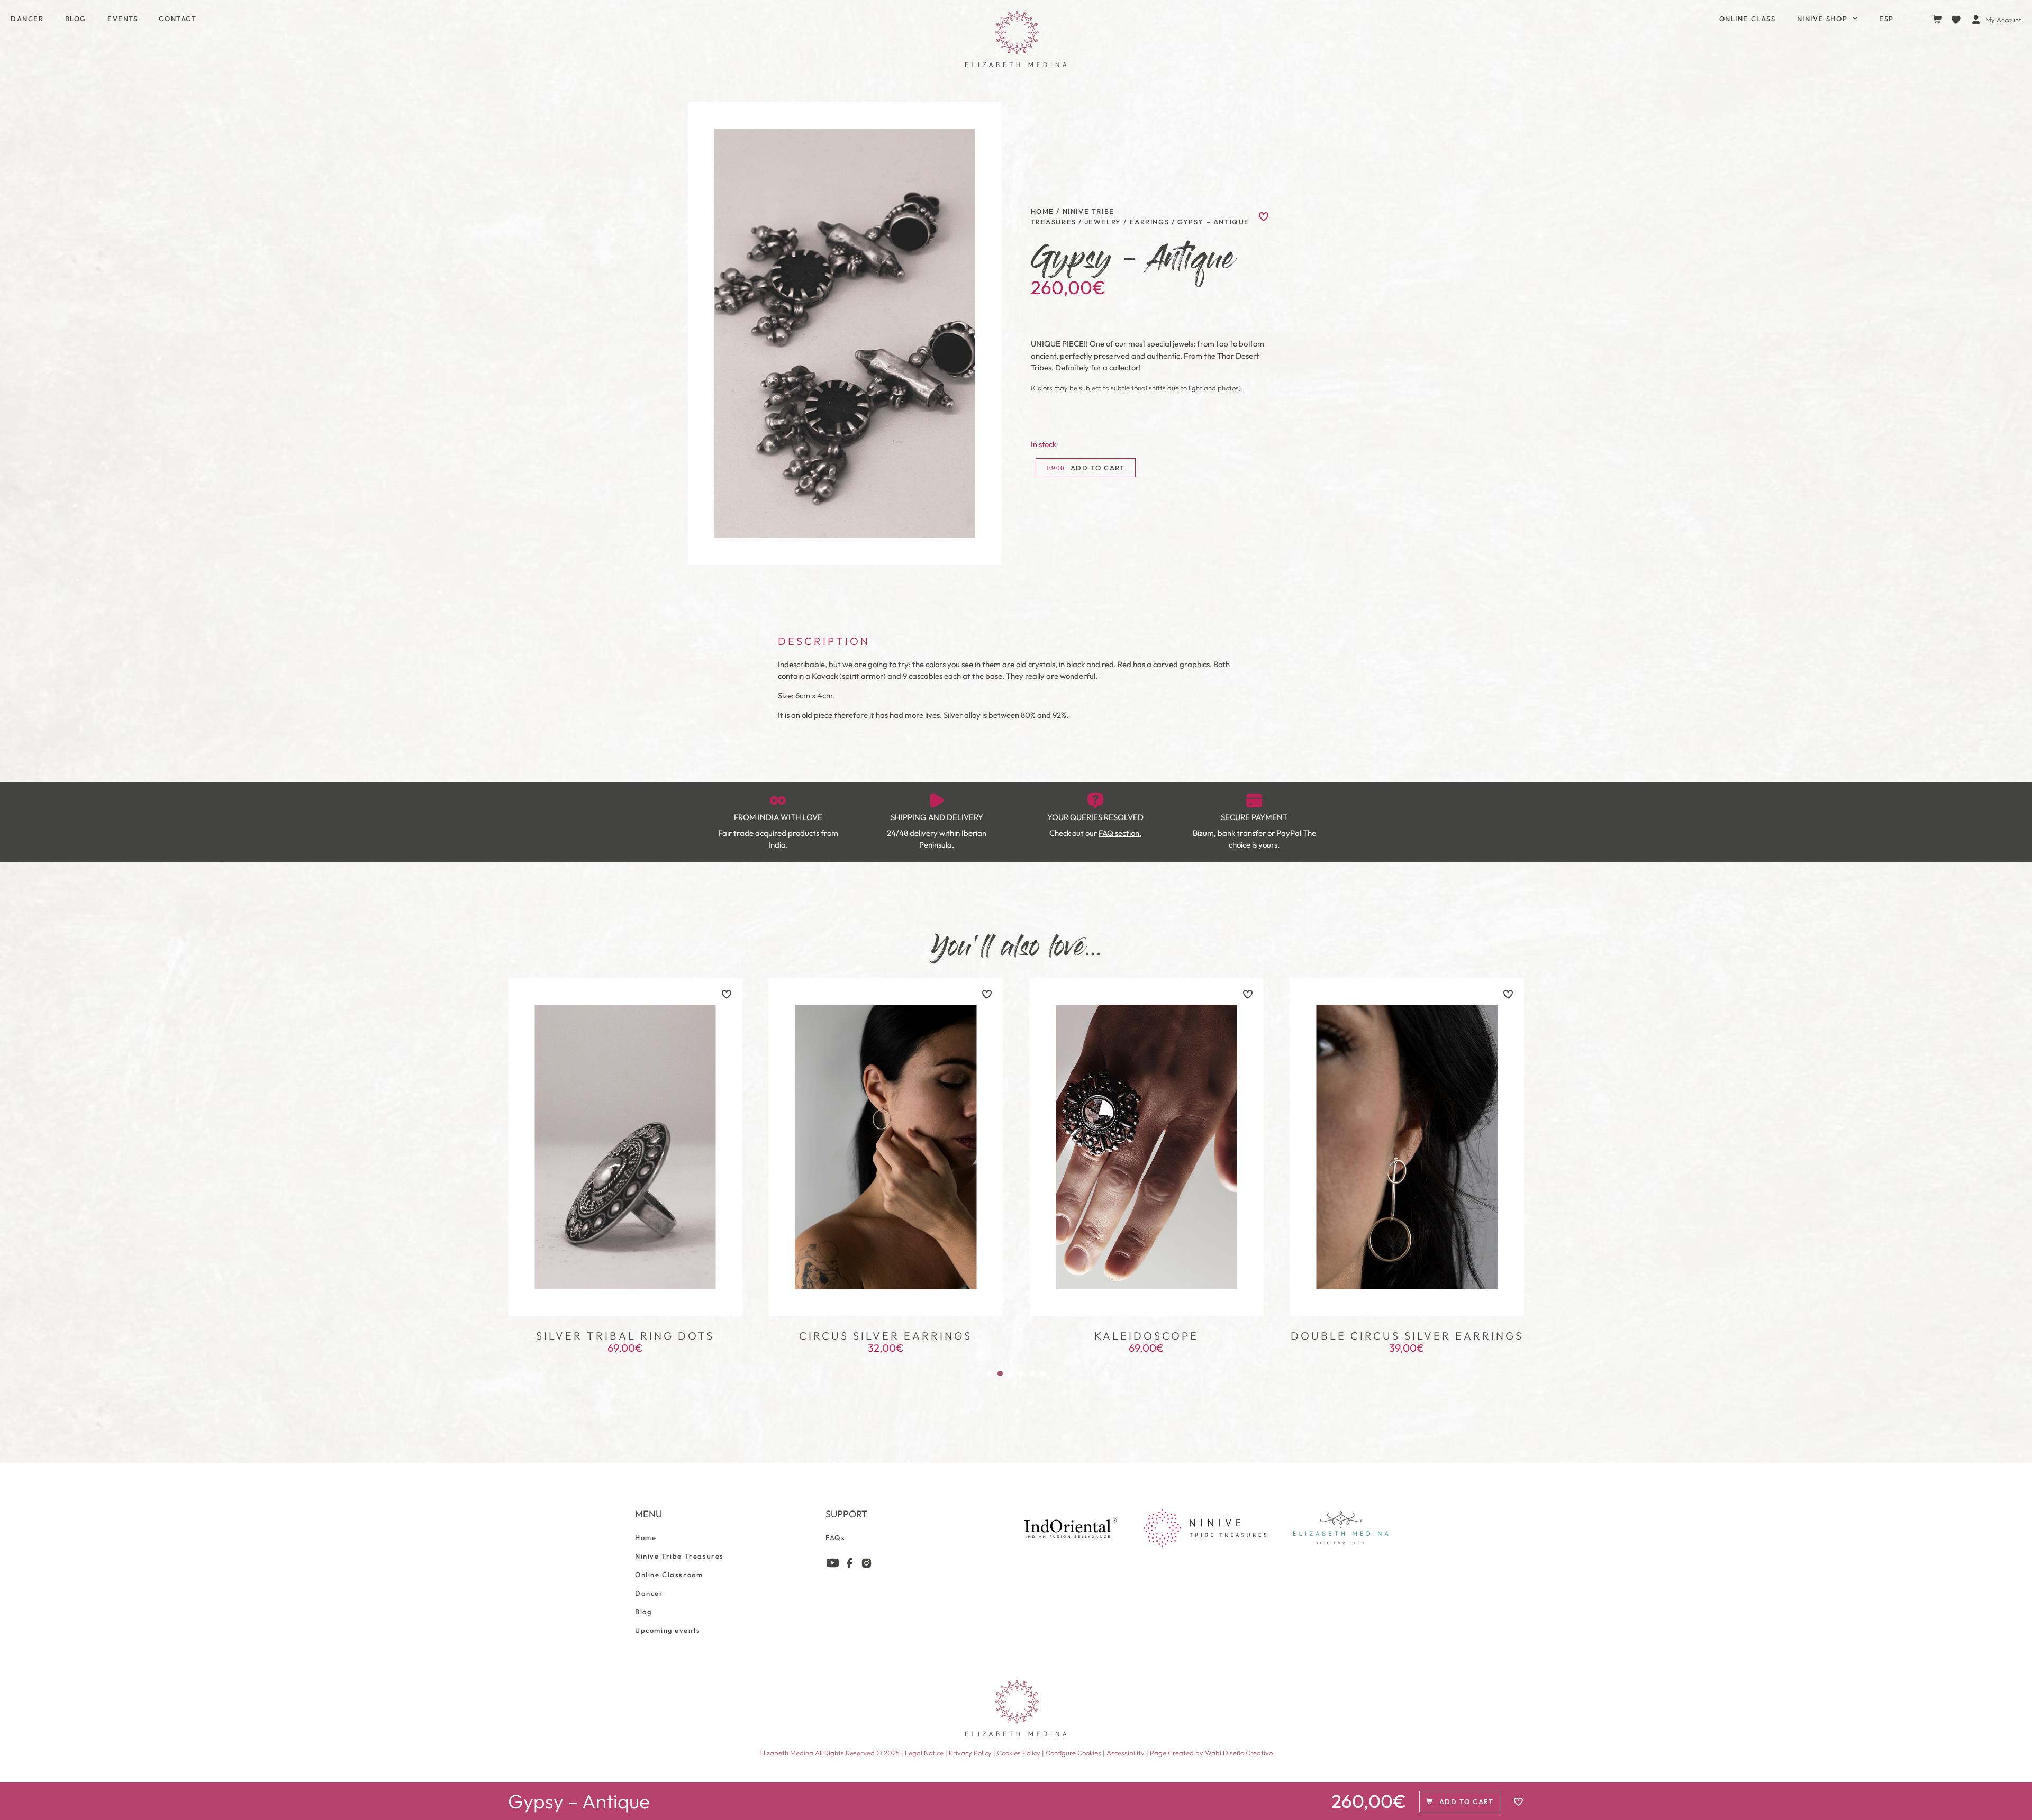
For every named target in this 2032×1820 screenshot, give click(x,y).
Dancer (27, 19)
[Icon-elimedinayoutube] (833, 1563)
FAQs (835, 1537)
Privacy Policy (970, 1753)
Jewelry (1103, 222)
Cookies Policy (1019, 1753)
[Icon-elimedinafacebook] (850, 1563)
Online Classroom (669, 1575)
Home (1042, 211)
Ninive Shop (1822, 19)
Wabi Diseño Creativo (1239, 1753)
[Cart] (1937, 19)
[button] (990, 1373)
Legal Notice (924, 1753)
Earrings (1150, 222)
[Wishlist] (1958, 20)
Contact (178, 19)
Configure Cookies (1074, 1753)
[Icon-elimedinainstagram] (867, 1563)
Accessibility (1126, 1753)
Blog (76, 19)
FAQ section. (1120, 833)
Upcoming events (668, 1630)
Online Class (1748, 19)
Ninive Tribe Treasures (679, 1556)
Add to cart (1098, 468)
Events (123, 19)
